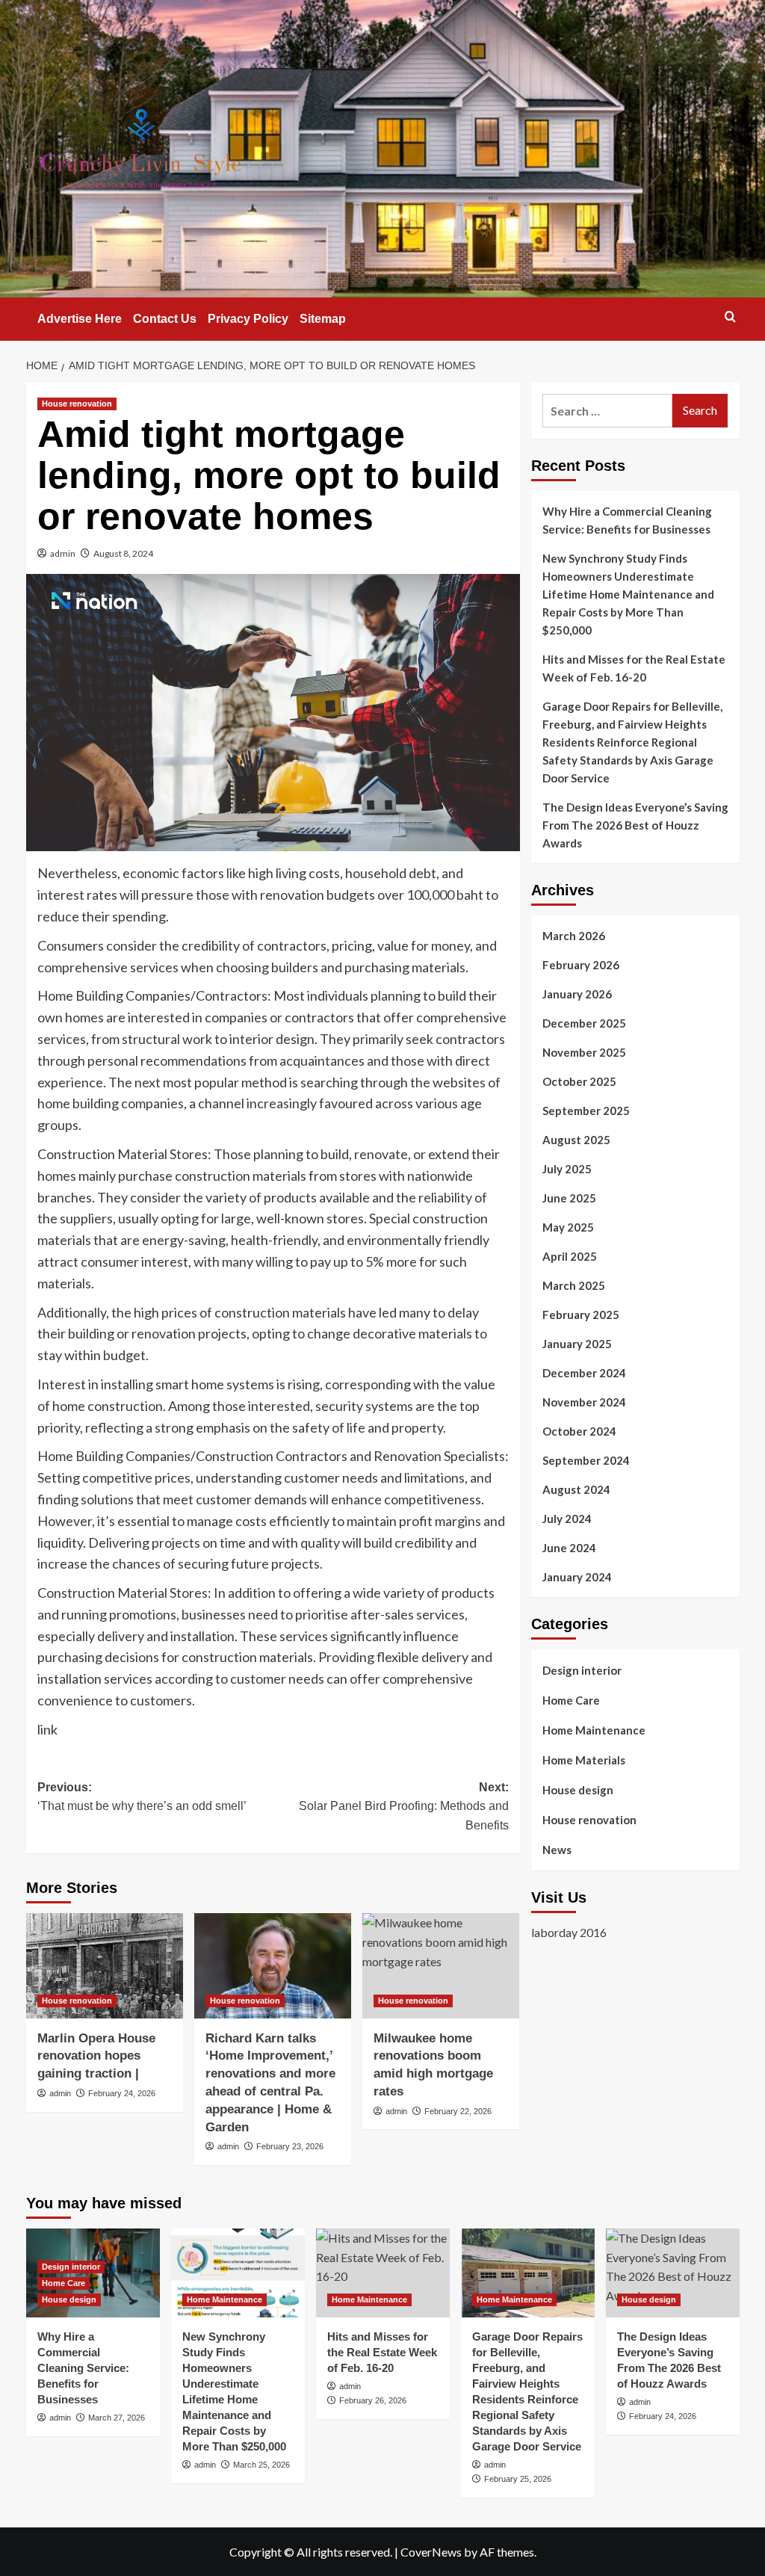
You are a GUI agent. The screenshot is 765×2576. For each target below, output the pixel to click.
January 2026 (577, 994)
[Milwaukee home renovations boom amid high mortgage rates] (441, 1965)
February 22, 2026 (458, 2111)
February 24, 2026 (122, 2093)
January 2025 (577, 1344)
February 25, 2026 (518, 2479)
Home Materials (584, 1760)
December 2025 (584, 1023)
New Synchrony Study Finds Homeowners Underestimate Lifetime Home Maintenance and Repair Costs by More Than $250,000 (628, 594)
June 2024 (569, 1548)
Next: (404, 1806)
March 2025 (574, 1285)
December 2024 (584, 1373)
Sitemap (323, 319)
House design (578, 1790)
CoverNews (431, 2552)
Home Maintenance (594, 1730)
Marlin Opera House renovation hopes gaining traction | (96, 2056)
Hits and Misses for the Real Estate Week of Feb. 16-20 (634, 668)
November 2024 (584, 1402)
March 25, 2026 (261, 2465)
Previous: (142, 1797)
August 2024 (576, 1489)
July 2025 (567, 1169)
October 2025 (579, 1081)
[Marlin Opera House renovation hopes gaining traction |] (105, 1965)
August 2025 (576, 1140)
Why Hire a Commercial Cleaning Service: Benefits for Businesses (627, 520)
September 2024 (586, 1460)
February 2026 (581, 965)
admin (63, 553)
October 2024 (579, 1431)
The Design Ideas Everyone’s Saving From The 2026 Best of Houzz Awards (635, 825)
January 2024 (577, 1577)
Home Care (571, 1700)
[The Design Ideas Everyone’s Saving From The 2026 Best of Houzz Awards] (673, 2273)
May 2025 (568, 1227)
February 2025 (581, 1315)
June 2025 (569, 1198)
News (557, 1850)
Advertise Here (80, 319)
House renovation (77, 404)
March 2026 (574, 936)
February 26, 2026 (373, 2400)
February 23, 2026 (290, 2146)
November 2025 (584, 1052)
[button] (730, 316)
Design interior (582, 1670)
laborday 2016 (569, 1932)
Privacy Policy (248, 319)
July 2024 (567, 1519)
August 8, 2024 (123, 553)
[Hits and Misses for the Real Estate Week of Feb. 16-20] (383, 2273)
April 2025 (570, 1256)
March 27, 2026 (117, 2418)
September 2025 (586, 1111)
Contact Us (165, 319)
